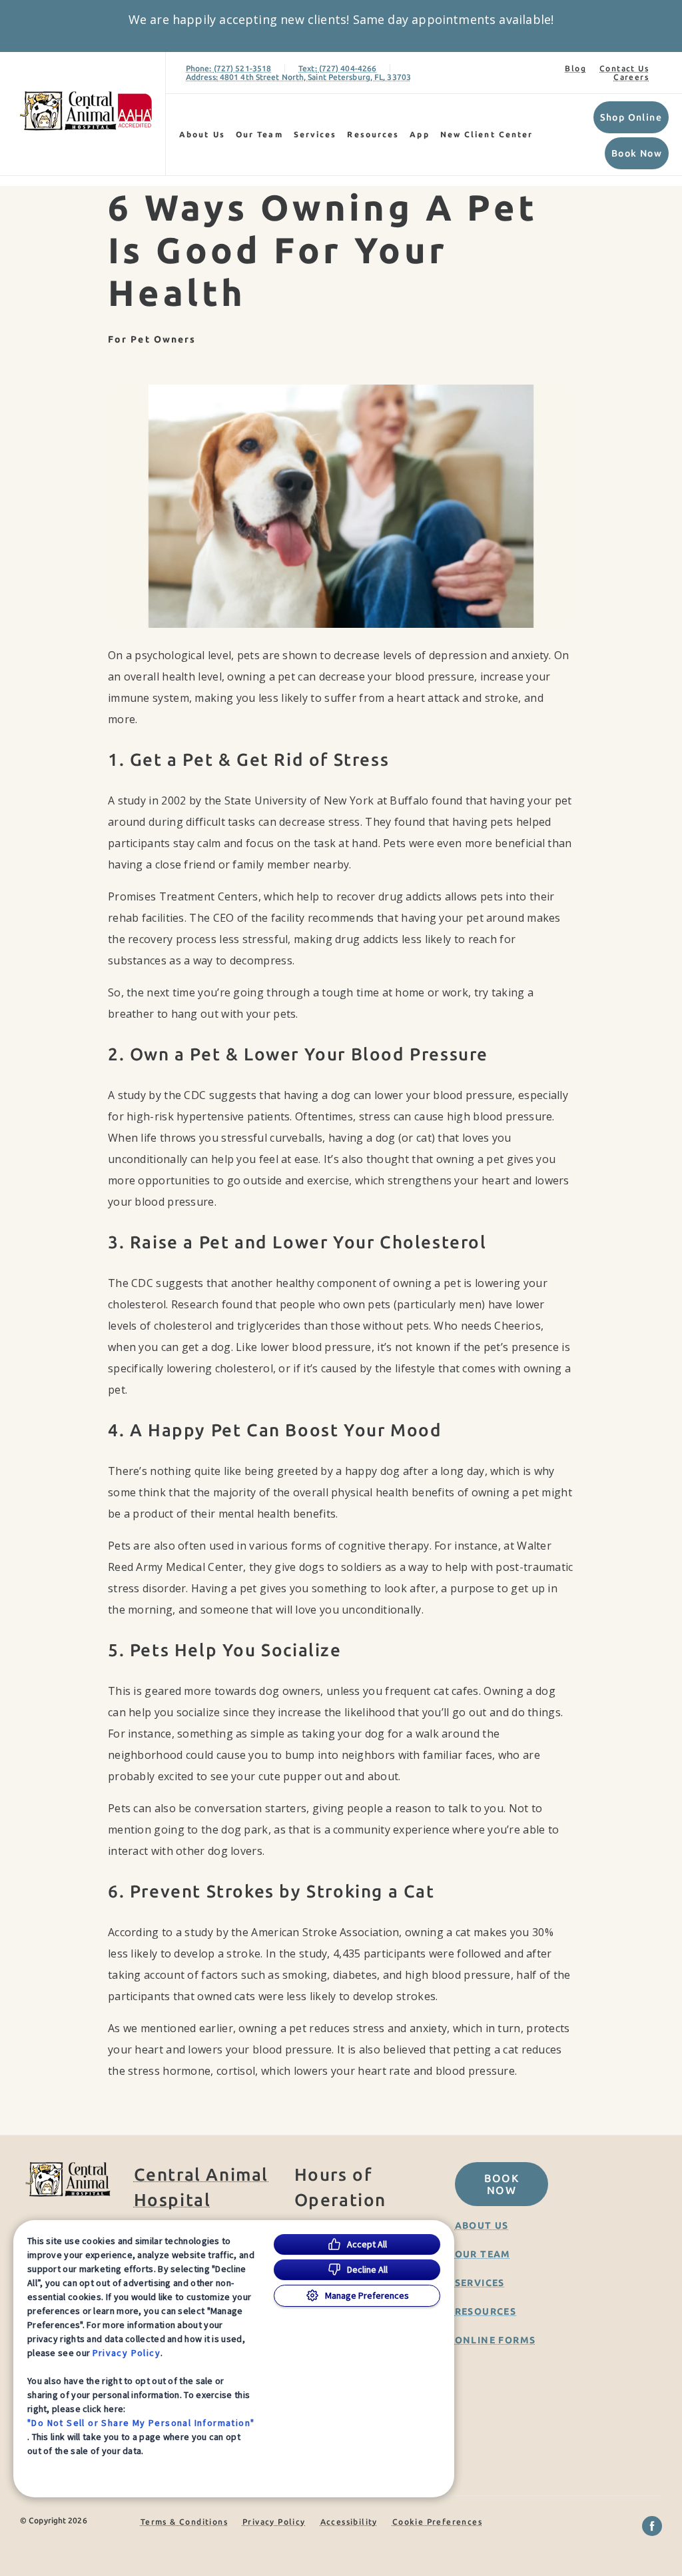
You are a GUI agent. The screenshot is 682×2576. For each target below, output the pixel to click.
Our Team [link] (259, 134)
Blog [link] (575, 68)
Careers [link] (631, 77)
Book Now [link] (637, 153)
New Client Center (487, 134)
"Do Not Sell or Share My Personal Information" (141, 2423)
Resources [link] (373, 134)
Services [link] (315, 134)
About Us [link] (202, 134)
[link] (86, 111)
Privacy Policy (127, 2353)
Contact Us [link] (624, 68)
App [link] (419, 134)
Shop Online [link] (631, 117)
